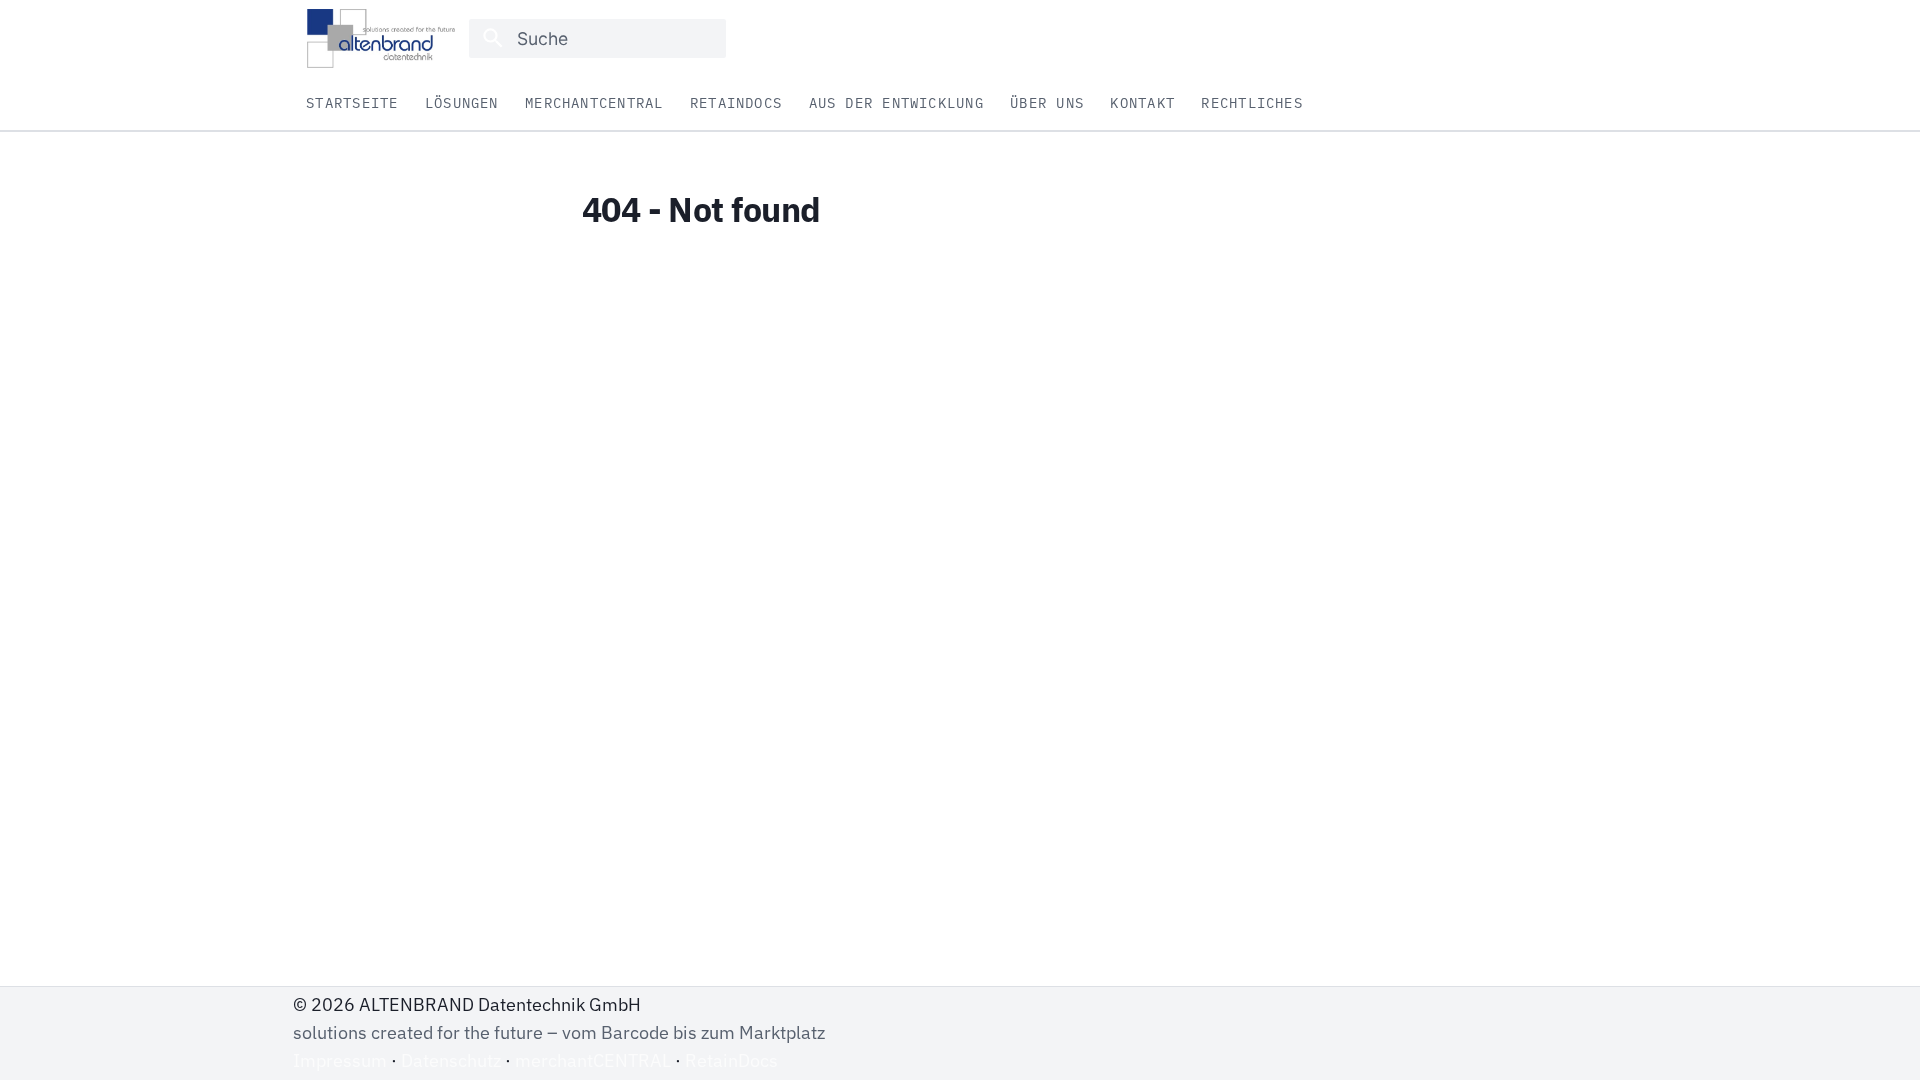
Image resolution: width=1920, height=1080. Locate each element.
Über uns (1048, 103)
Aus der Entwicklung (896, 103)
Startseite (353, 103)
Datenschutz (451, 1060)
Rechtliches (1253, 103)
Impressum (340, 1060)
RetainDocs (736, 103)
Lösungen (462, 103)
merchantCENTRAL (594, 103)
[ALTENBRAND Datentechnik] (381, 38)
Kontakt (1143, 103)
